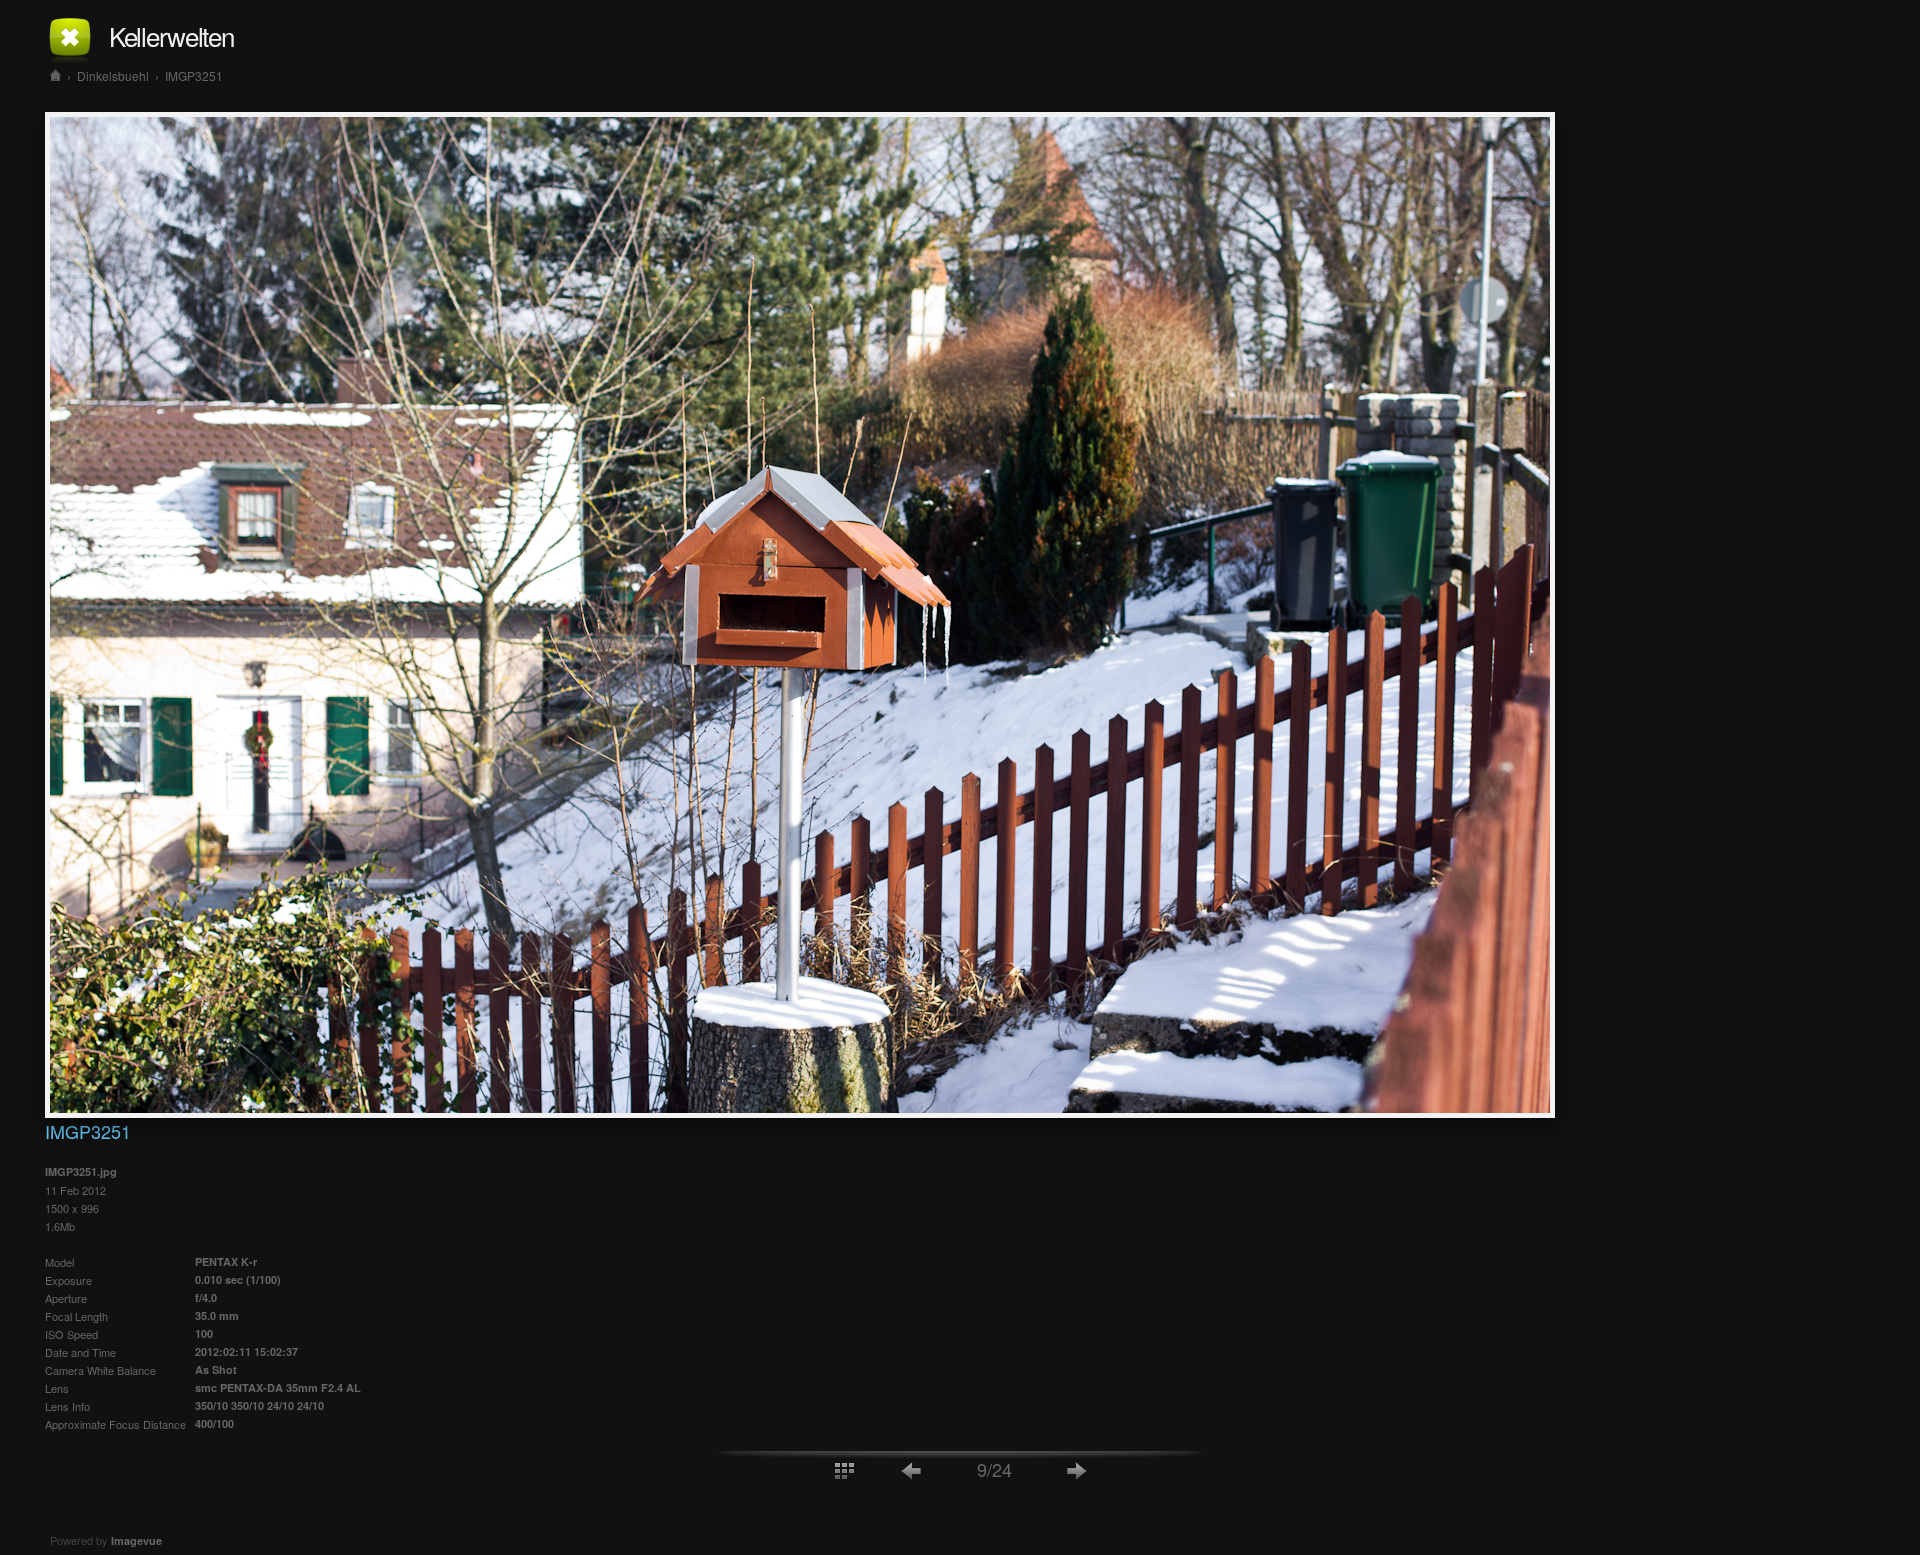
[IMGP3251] (800, 1112)
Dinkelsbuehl (113, 75)
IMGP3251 (194, 75)
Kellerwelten (171, 35)
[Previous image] (912, 1469)
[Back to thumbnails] (844, 1469)
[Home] (55, 75)
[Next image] (1077, 1469)
